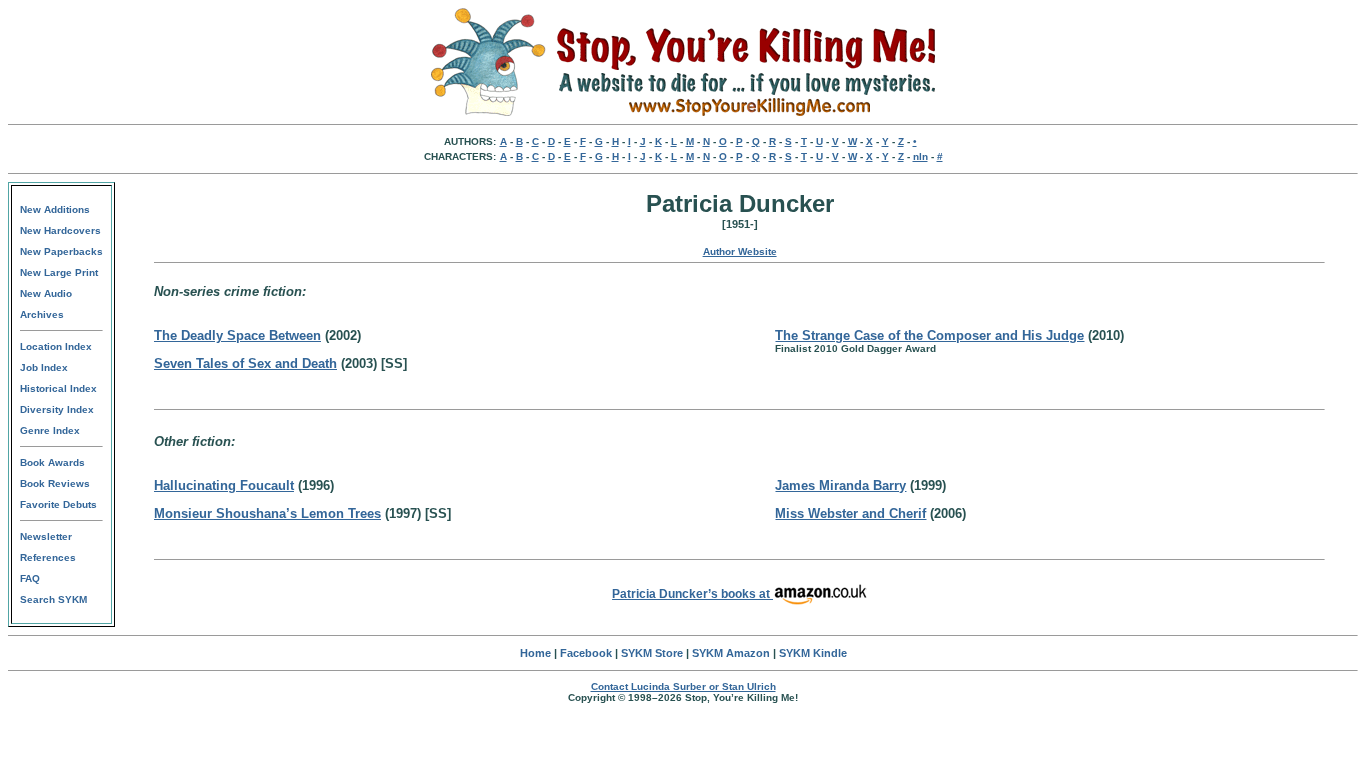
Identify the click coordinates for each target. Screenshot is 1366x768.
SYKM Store (652, 653)
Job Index (44, 367)
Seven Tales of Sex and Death (245, 363)
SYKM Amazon (731, 653)
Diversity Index (57, 409)
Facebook (586, 653)
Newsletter (46, 536)
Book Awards (52, 462)
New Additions (55, 209)
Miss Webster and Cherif (850, 513)
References (48, 557)
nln (920, 156)
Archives (42, 314)
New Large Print (59, 272)
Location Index (56, 346)
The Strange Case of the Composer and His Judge (929, 335)
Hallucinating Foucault (224, 485)
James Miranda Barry (840, 485)
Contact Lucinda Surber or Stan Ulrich (683, 686)
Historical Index (58, 388)
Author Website (740, 251)
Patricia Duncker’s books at (692, 594)
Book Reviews (55, 483)
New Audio (46, 293)
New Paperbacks (61, 251)
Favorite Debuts (58, 504)
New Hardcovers (60, 230)
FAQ (30, 578)
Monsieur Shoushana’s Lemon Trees (267, 513)
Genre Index (50, 430)
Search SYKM (53, 599)
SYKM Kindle (813, 653)
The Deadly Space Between (237, 335)
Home (535, 653)
